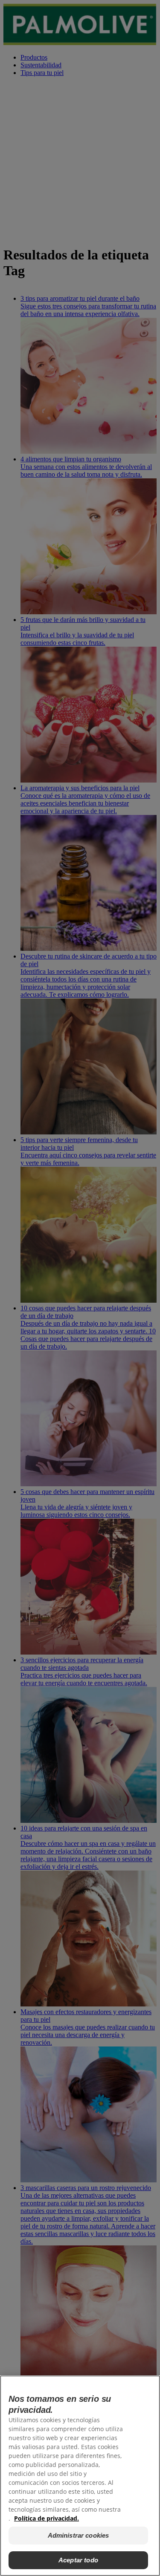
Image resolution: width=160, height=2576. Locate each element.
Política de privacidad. (47, 2518)
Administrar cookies (79, 2535)
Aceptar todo (78, 2560)
